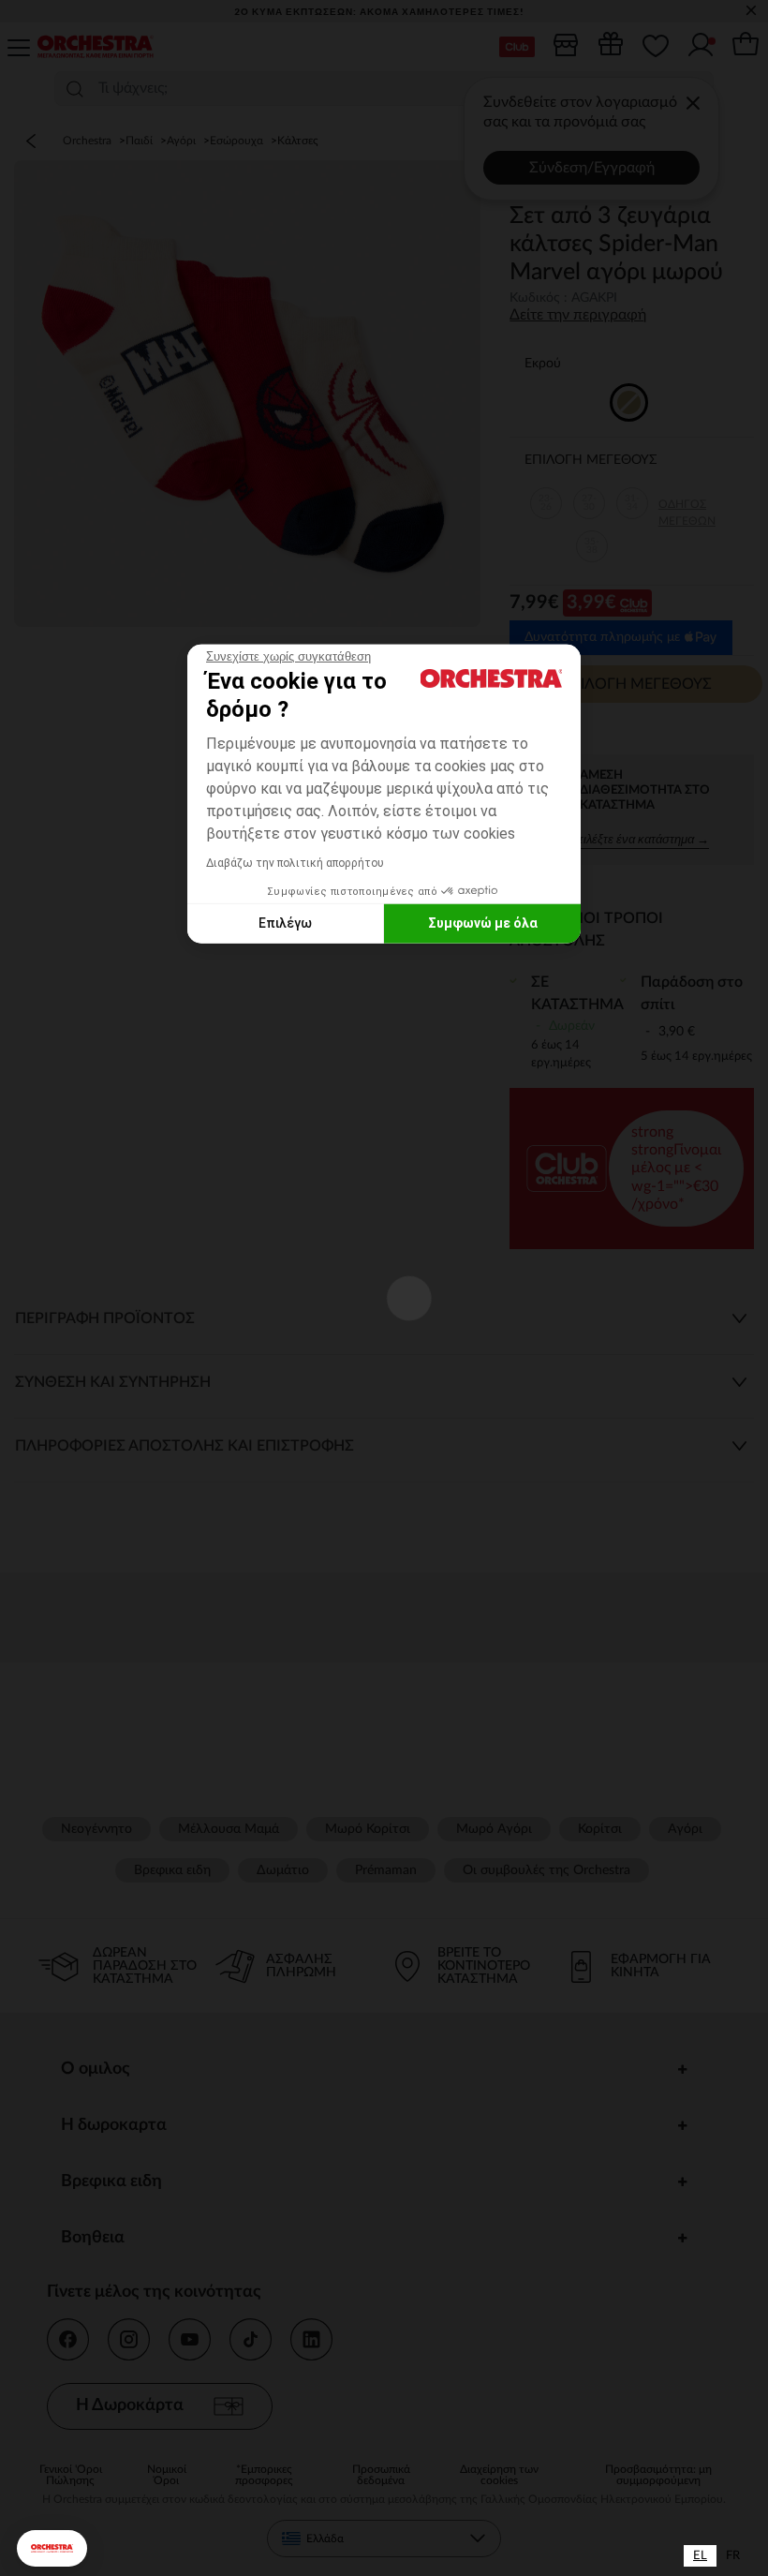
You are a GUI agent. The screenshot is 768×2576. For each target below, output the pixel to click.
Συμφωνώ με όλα (483, 923)
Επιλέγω (285, 923)
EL (700, 2556)
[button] (52, 2548)
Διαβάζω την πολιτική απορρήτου (295, 862)
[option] (733, 2556)
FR (733, 2556)
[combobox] (700, 2556)
